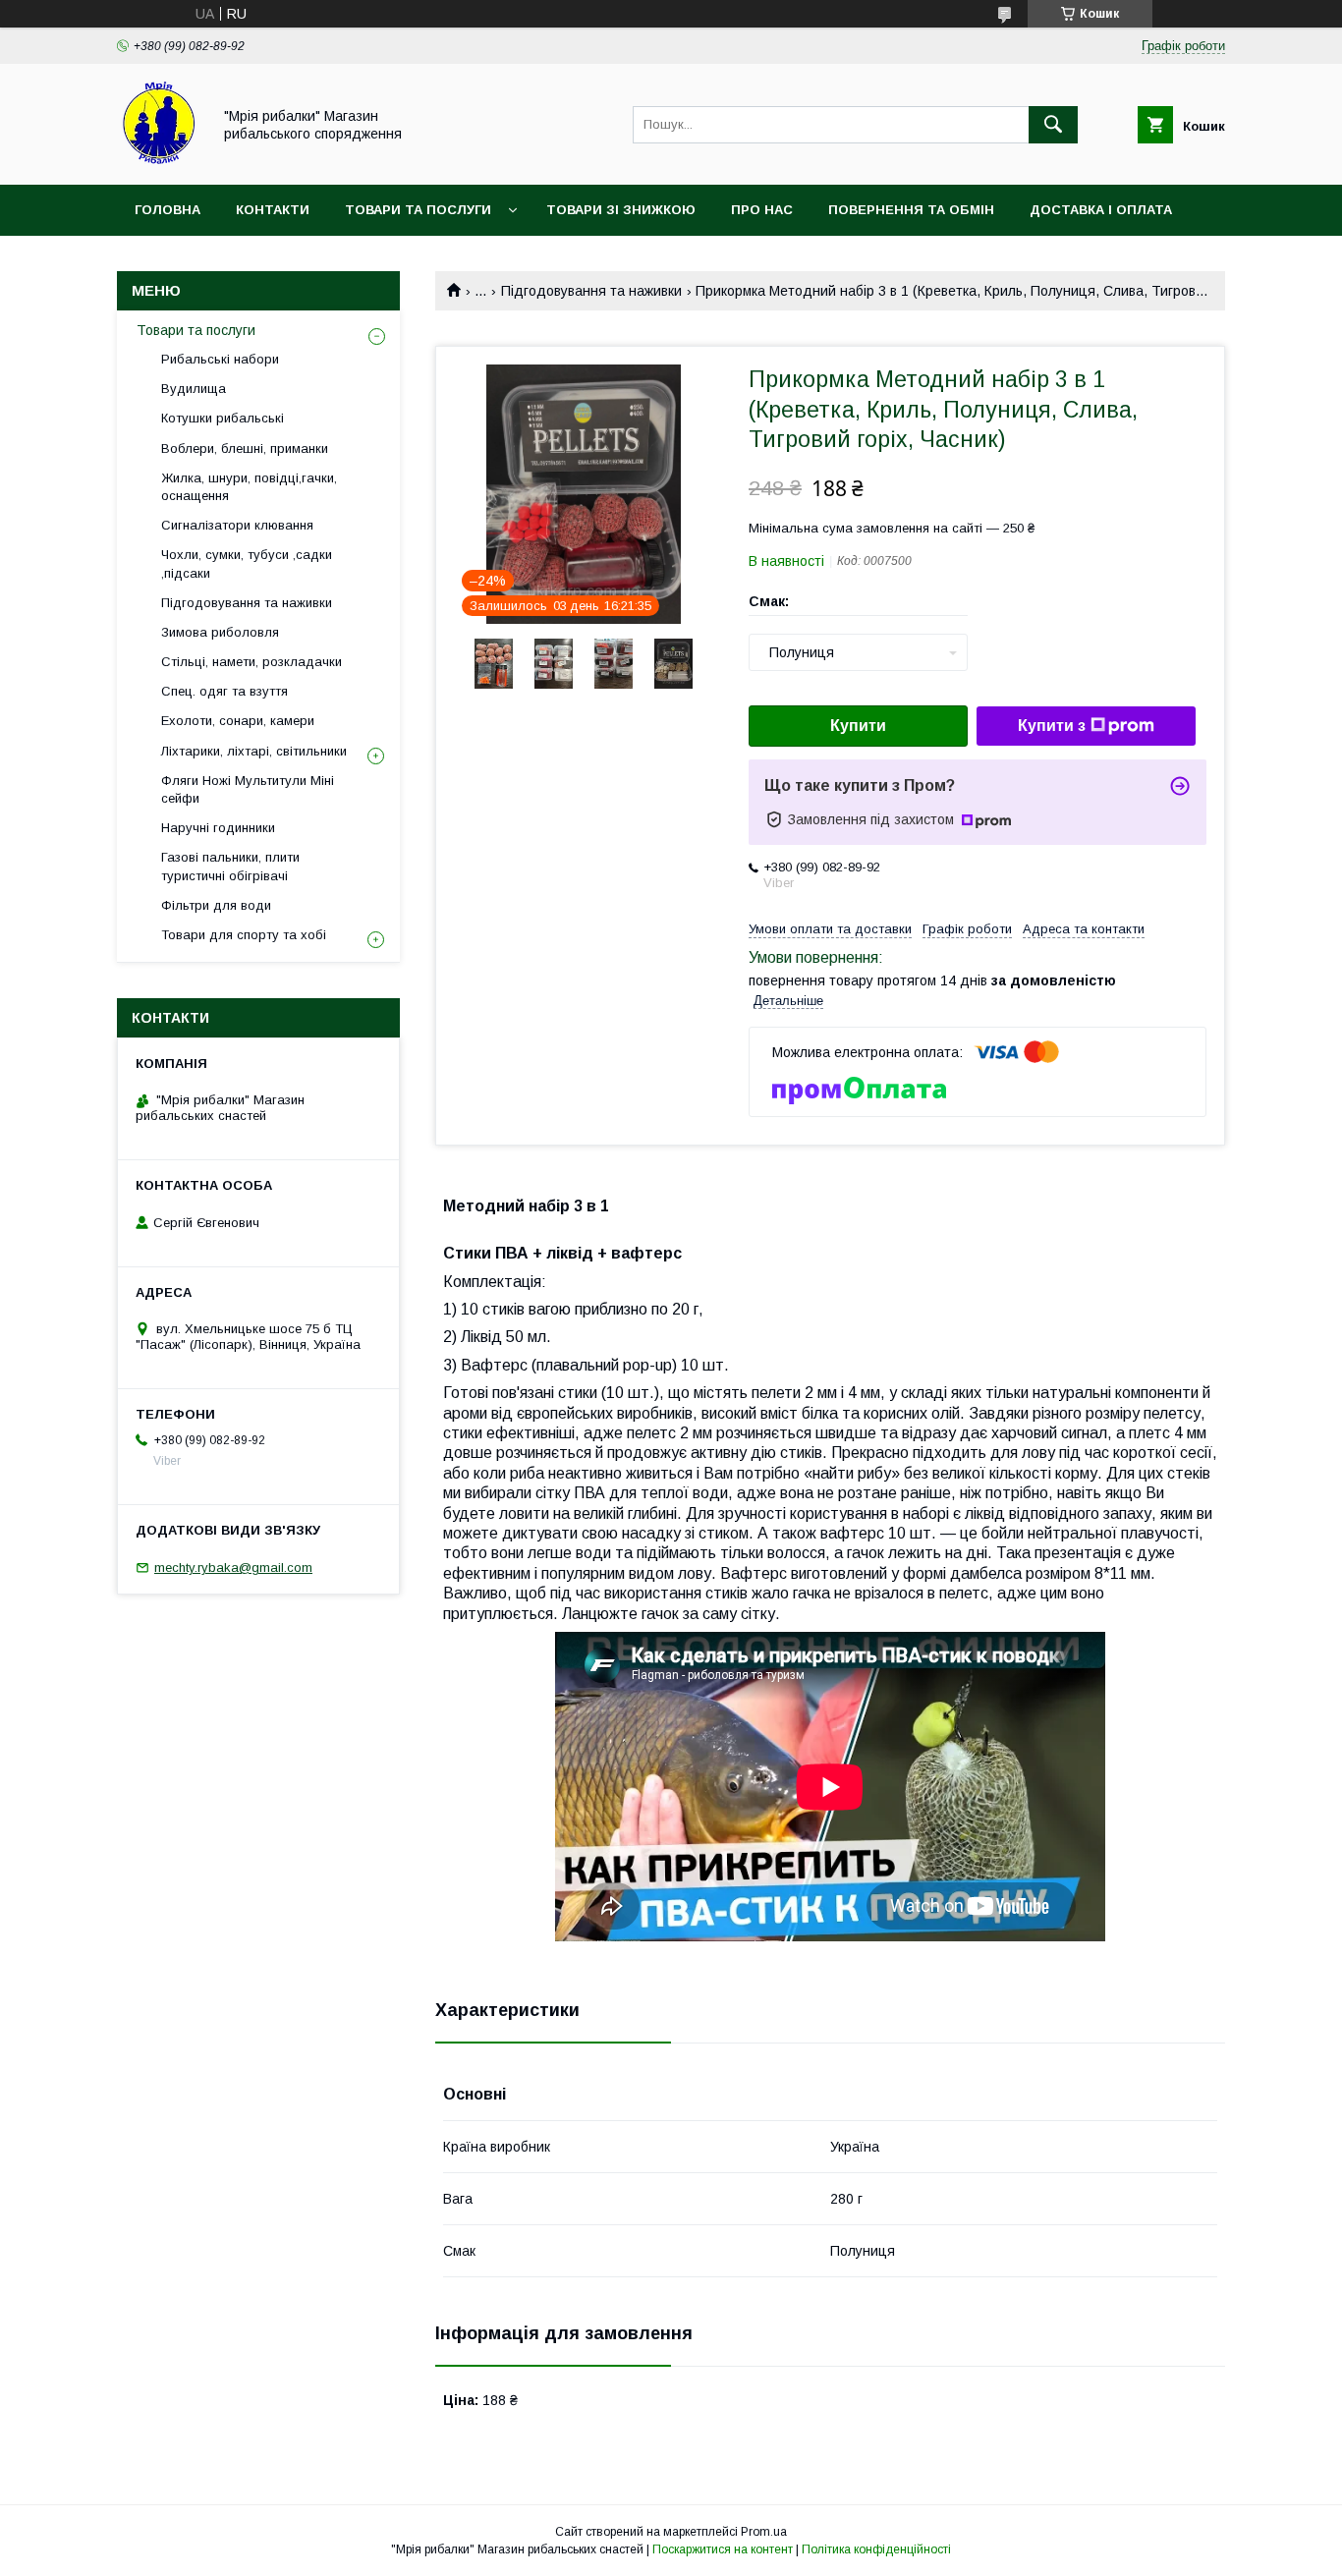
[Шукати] (1053, 125)
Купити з (1052, 726)
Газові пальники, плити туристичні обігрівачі (230, 866)
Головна (168, 210)
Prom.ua (764, 2532)
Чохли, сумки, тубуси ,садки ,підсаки (247, 563)
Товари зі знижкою (621, 210)
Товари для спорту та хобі (244, 935)
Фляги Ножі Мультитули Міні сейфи (248, 789)
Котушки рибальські (223, 418)
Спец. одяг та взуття (224, 691)
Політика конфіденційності (876, 2549)
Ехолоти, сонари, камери (238, 721)
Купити (858, 726)
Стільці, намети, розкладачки (252, 662)
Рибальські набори (220, 359)
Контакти (273, 210)
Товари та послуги (418, 210)
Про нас (762, 210)
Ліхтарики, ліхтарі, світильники (254, 751)
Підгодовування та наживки (591, 291)
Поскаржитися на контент (723, 2549)
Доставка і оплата (1101, 210)
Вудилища (194, 389)
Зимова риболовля (220, 632)
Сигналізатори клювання (237, 525)
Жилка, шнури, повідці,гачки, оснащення (249, 487)
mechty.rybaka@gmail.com (233, 1568)
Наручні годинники (218, 828)
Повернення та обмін (911, 210)
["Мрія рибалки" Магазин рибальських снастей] (159, 159)
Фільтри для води (216, 905)
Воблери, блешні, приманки (245, 448)
